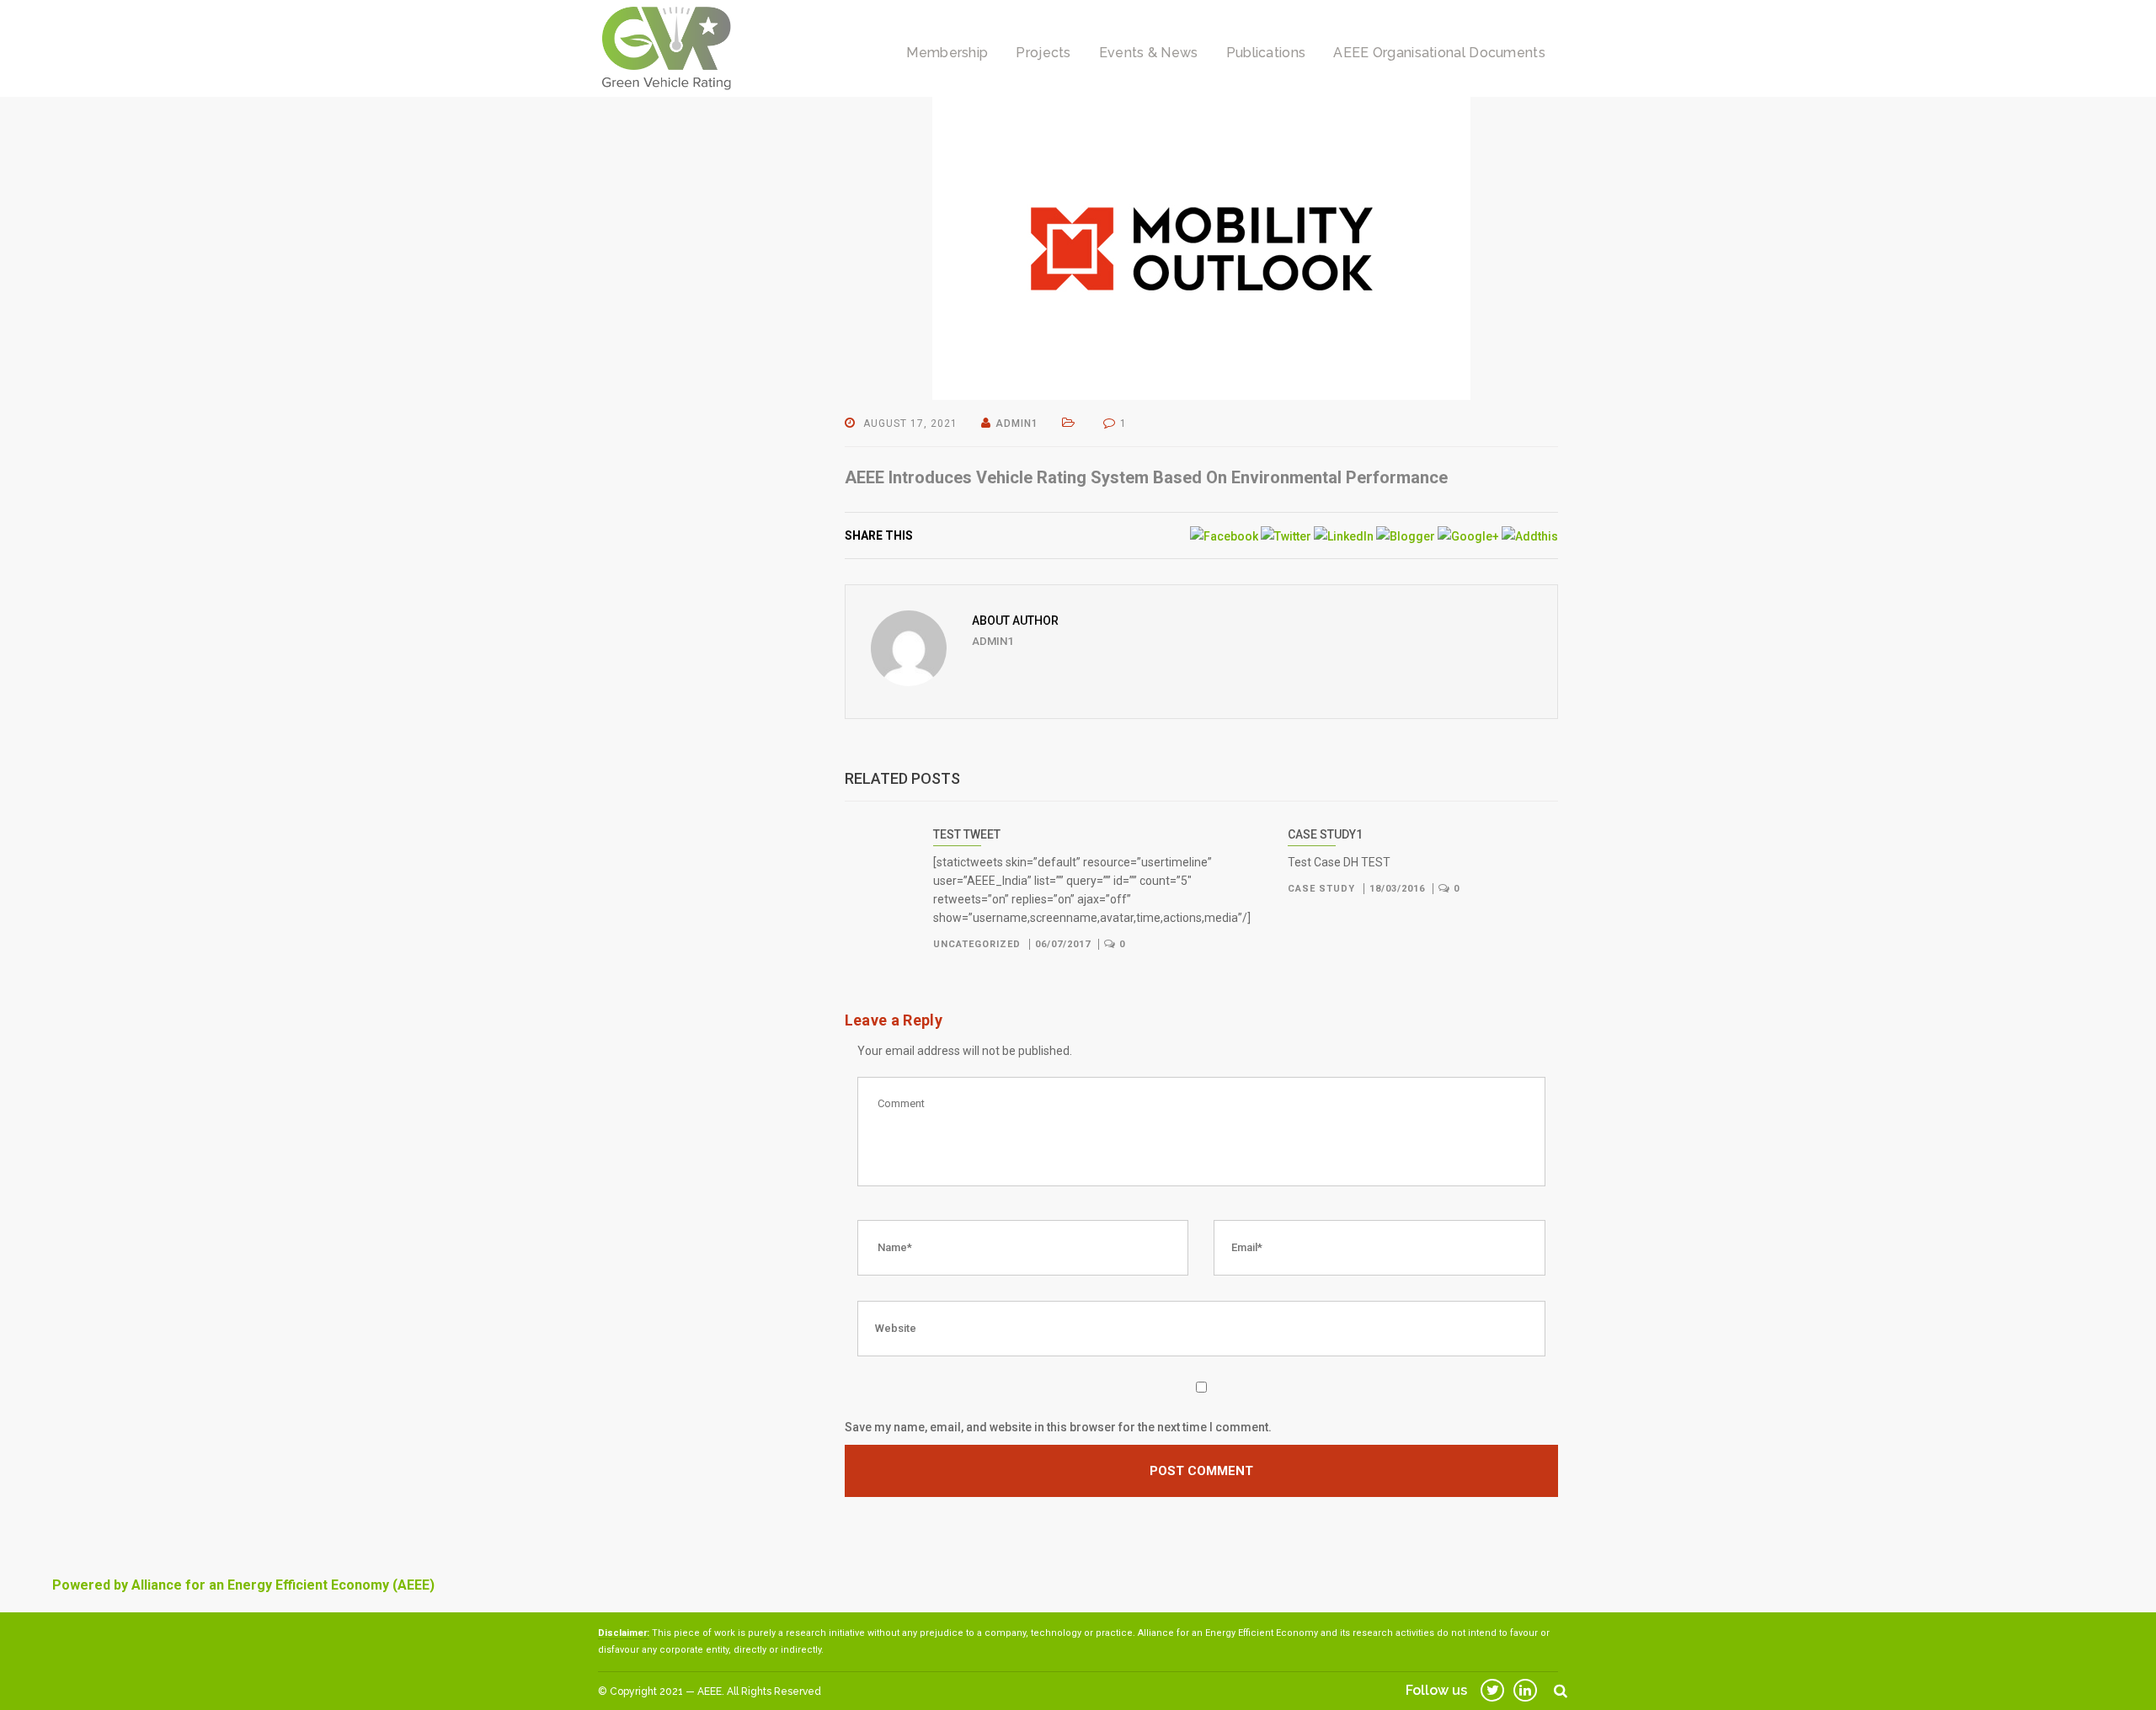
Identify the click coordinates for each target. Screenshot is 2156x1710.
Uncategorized (979, 944)
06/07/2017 (1063, 944)
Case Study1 (1325, 834)
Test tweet (967, 834)
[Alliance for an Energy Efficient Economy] (666, 47)
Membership (947, 53)
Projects (1043, 53)
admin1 (1017, 424)
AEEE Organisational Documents (1439, 53)
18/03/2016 (1397, 889)
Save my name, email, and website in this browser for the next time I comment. (1058, 1427)
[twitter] (1492, 1690)
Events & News (1149, 53)
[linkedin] (1525, 1690)
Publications (1266, 53)
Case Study (1323, 889)
